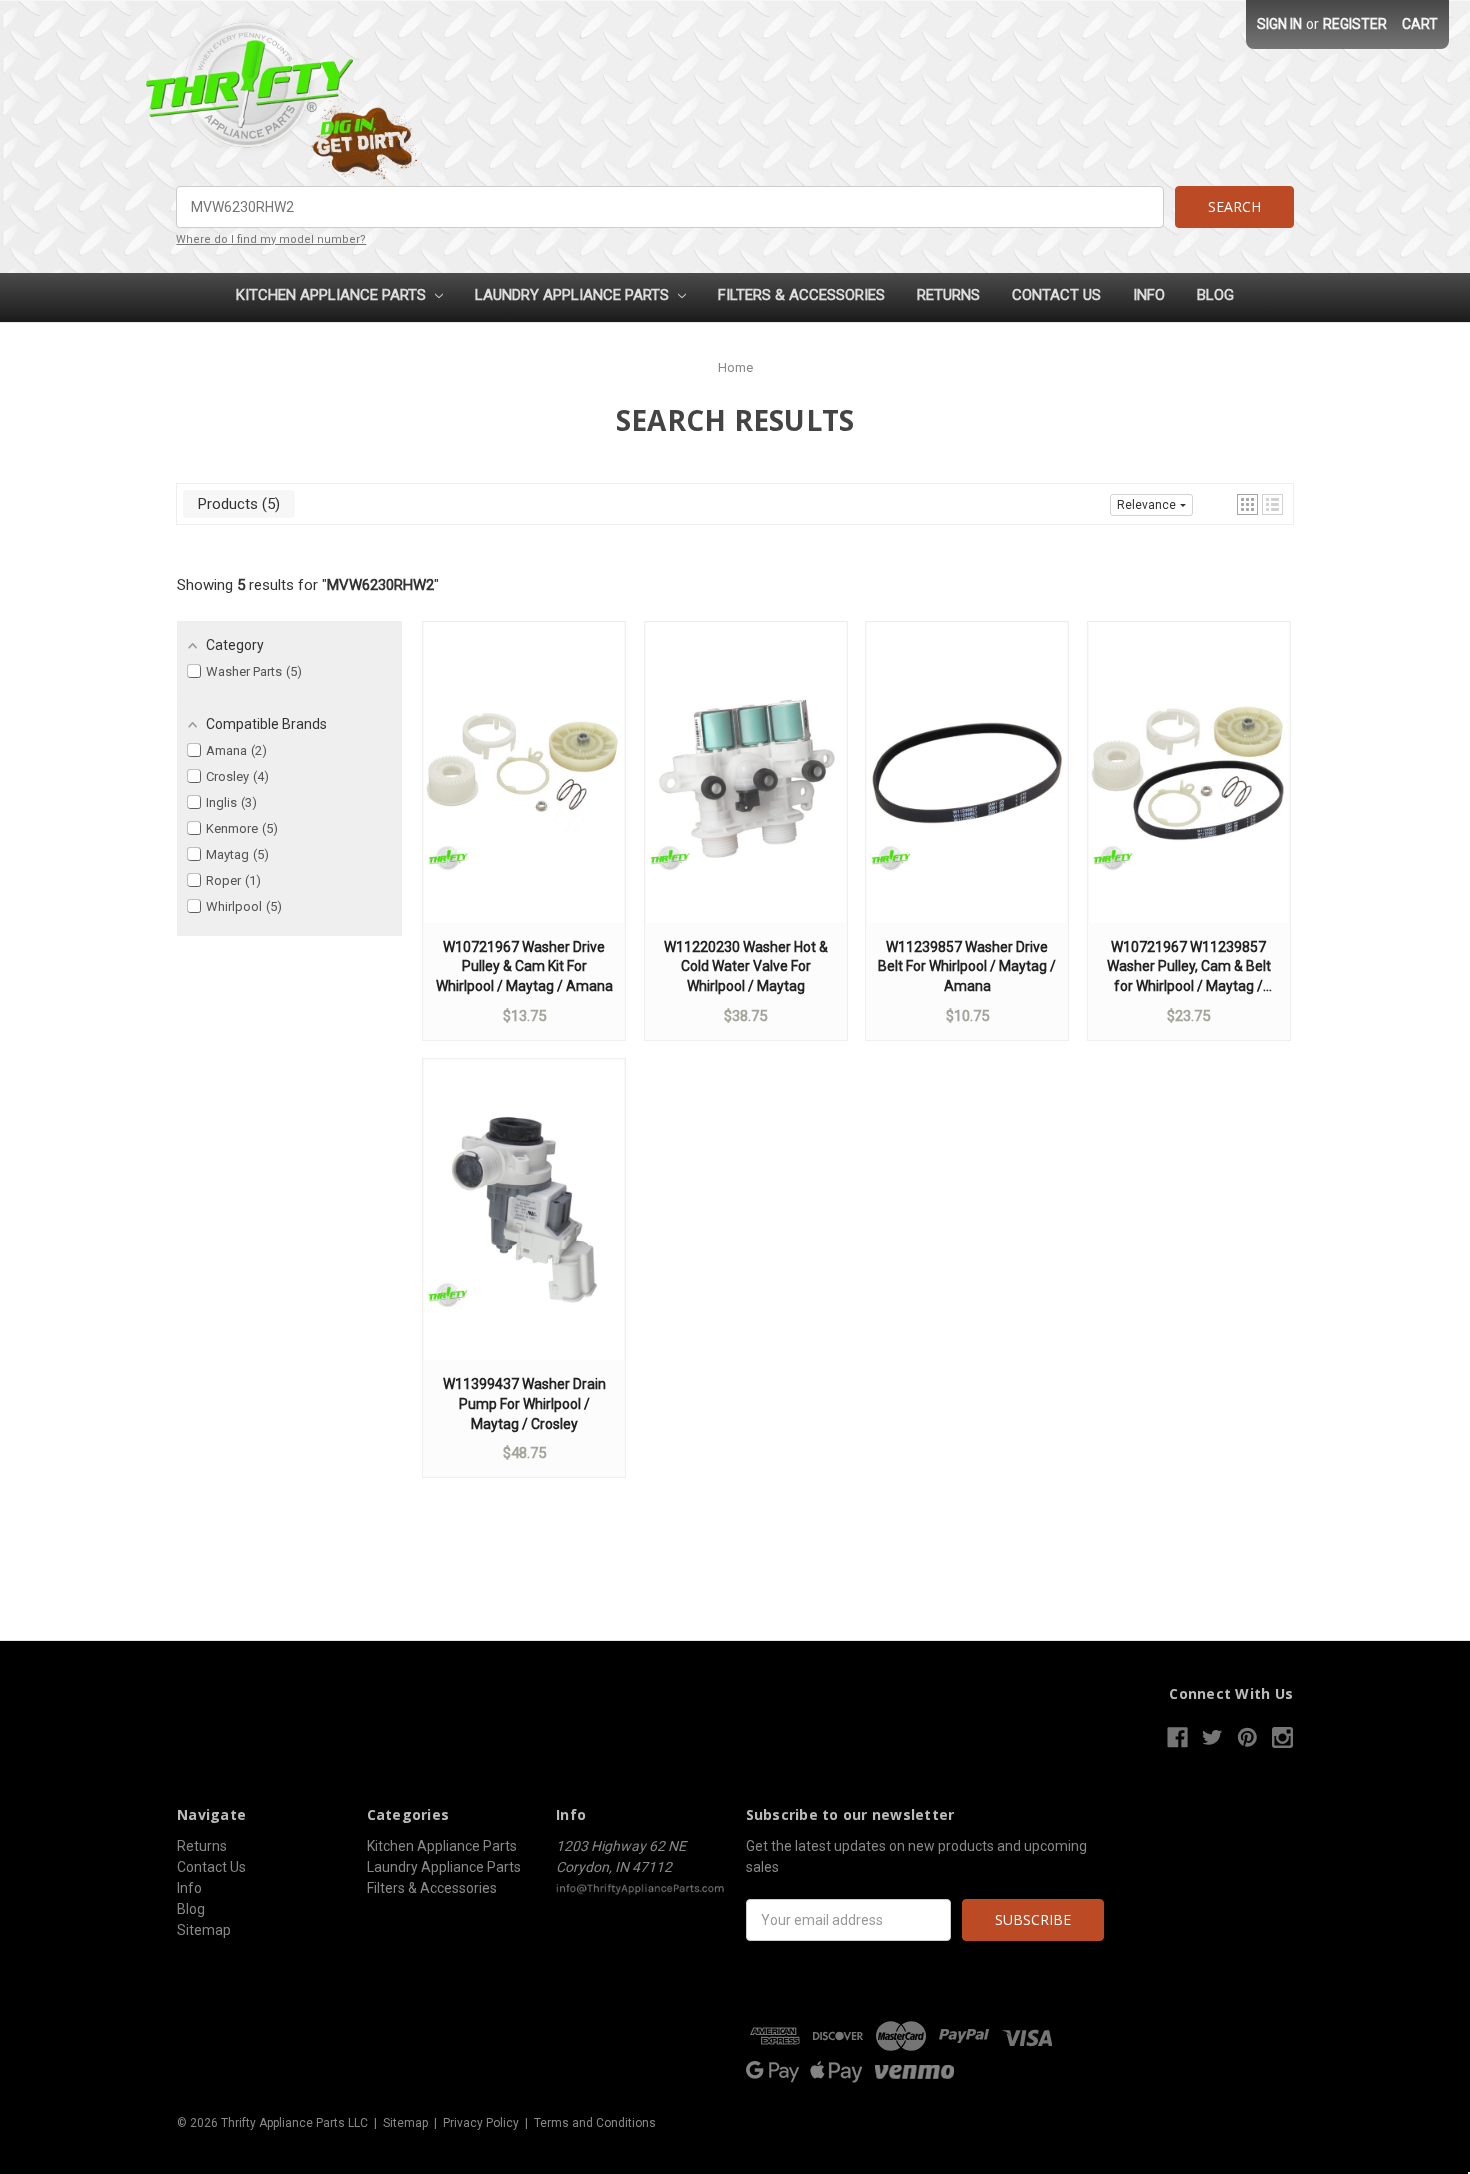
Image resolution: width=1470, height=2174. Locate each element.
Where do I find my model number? (271, 239)
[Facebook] (1177, 1737)
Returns (948, 295)
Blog (1215, 295)
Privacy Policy (481, 2123)
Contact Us (1056, 295)
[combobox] (669, 207)
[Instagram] (1282, 1737)
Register (1355, 24)
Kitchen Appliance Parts (333, 295)
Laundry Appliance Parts (574, 295)
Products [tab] (236, 504)
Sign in (1279, 24)
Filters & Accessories (801, 295)
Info (1149, 295)
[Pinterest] (1247, 1737)
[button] (1247, 504)
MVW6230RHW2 (380, 585)
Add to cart (524, 792)
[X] (1212, 1737)
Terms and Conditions (595, 2123)
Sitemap (204, 1930)
